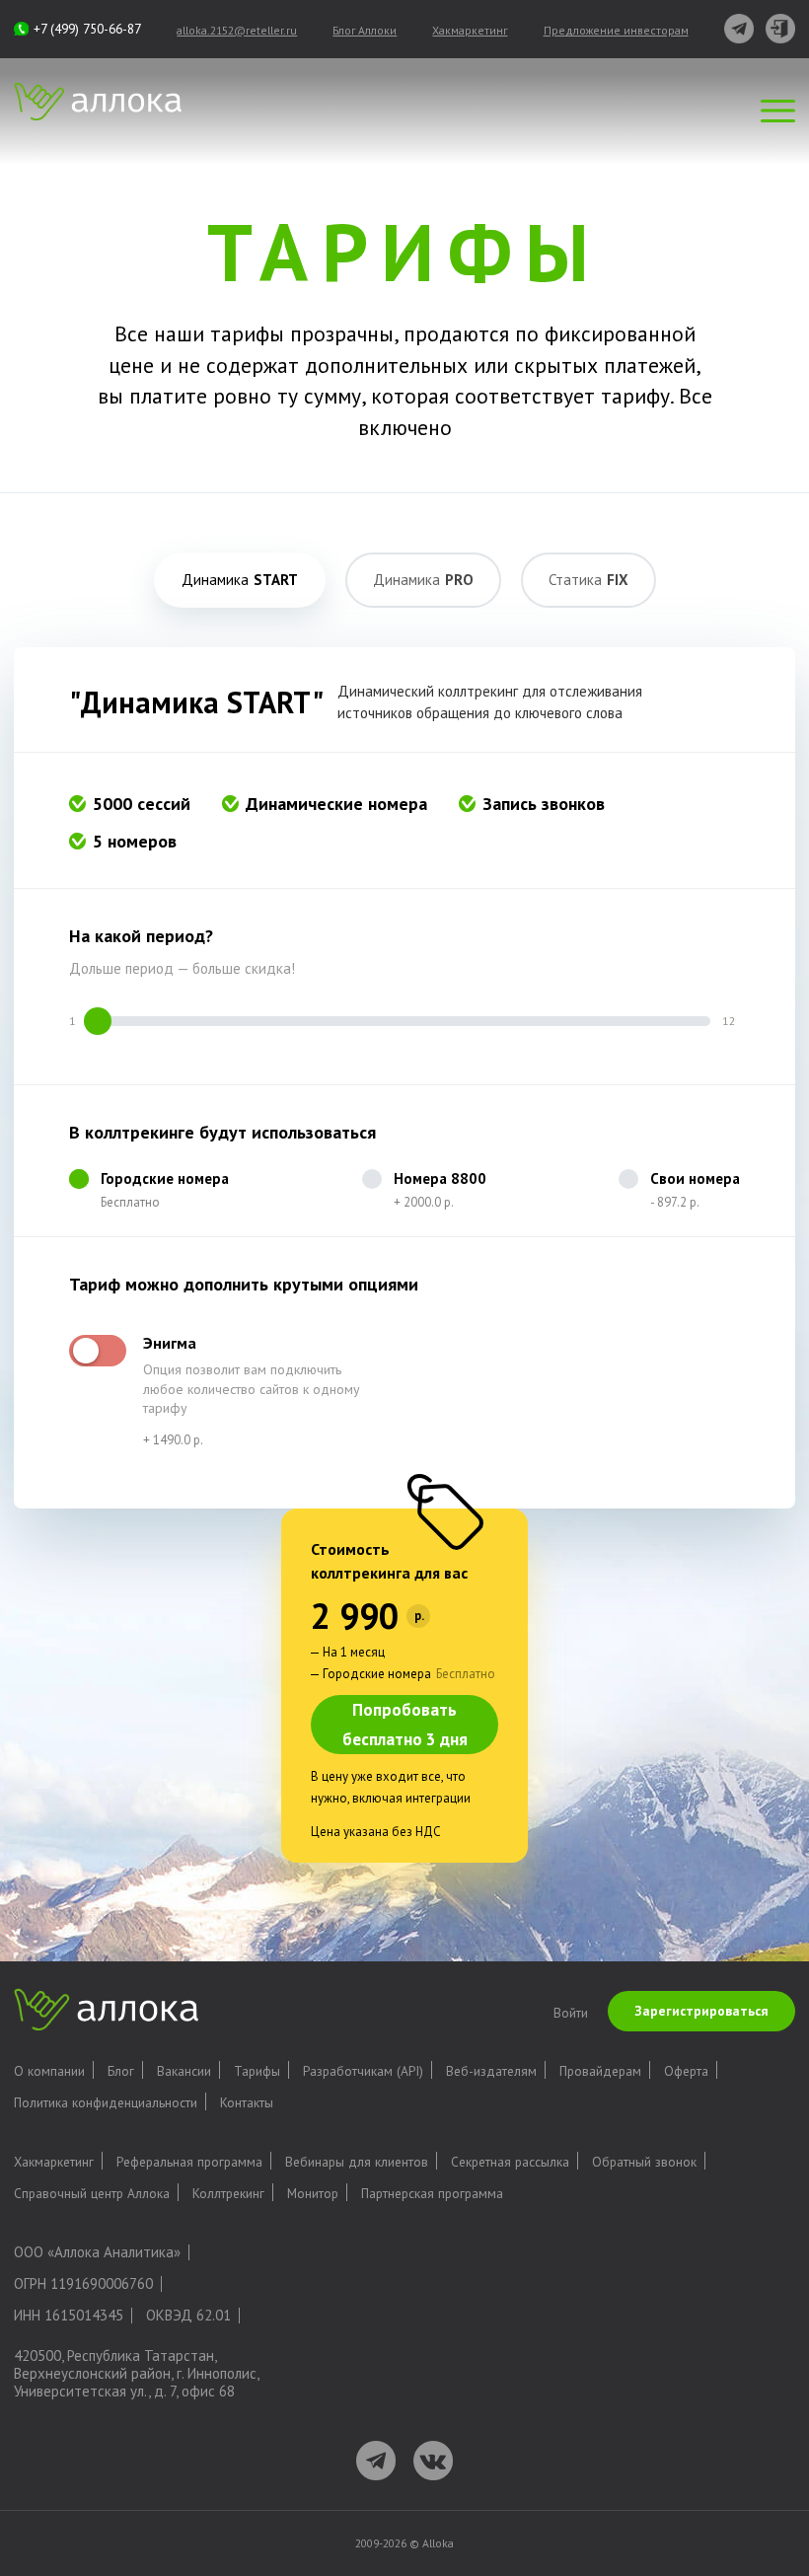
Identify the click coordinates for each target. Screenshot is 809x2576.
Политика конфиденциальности (106, 2102)
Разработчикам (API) (363, 2071)
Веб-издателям (491, 2071)
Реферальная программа (189, 2162)
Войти (571, 2013)
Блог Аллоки (365, 30)
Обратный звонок (644, 2162)
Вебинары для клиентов (357, 2162)
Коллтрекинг (228, 2193)
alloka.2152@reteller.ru (237, 30)
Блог (121, 2071)
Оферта (686, 2071)
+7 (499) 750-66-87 (87, 29)
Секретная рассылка (510, 2162)
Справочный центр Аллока (92, 2193)
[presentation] (240, 580)
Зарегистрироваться (701, 2011)
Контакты (247, 2102)
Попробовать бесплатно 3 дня (405, 1725)
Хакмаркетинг (470, 30)
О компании (49, 2071)
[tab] (240, 580)
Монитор (313, 2193)
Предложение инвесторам (616, 30)
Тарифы (257, 2071)
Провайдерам (600, 2071)
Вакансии (184, 2071)
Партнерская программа (432, 2193)
